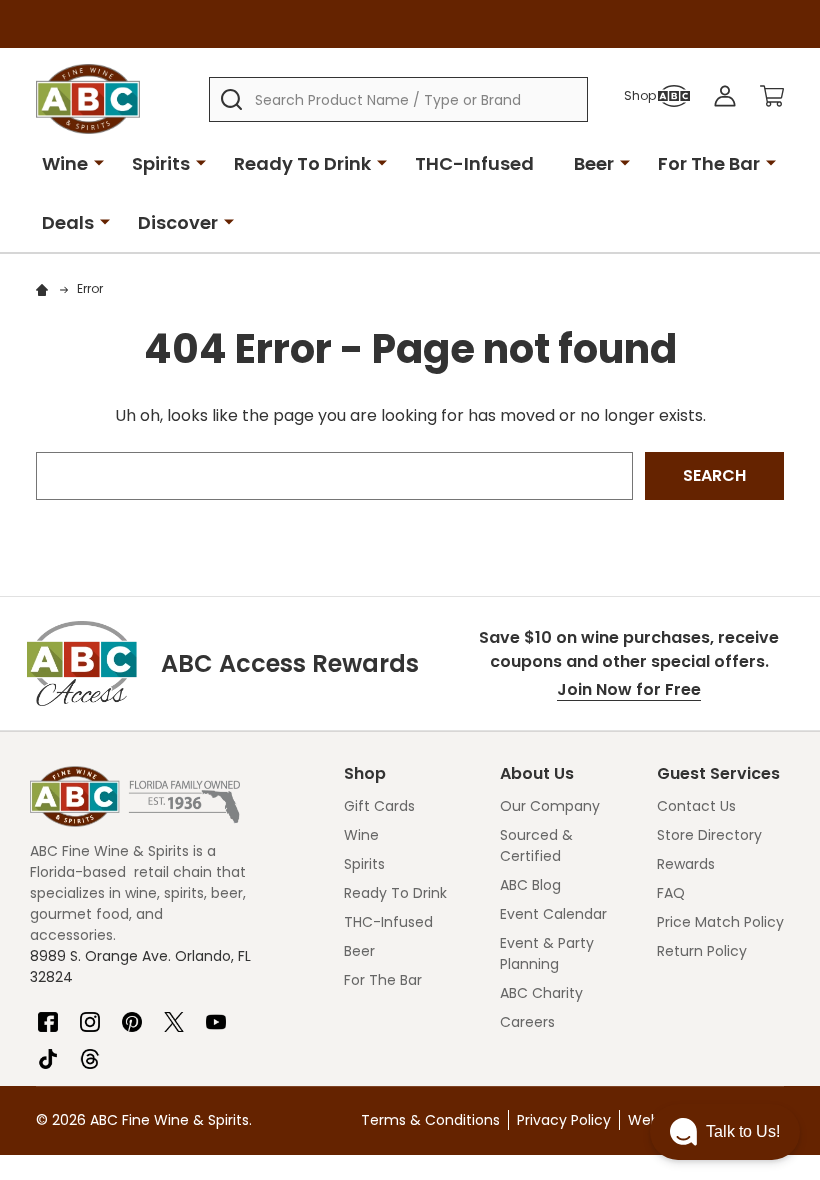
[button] (725, 1132)
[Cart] (772, 96)
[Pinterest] (132, 1014)
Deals (68, 222)
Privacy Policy (564, 1120)
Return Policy (702, 951)
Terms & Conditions (430, 1120)
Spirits (161, 163)
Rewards (686, 864)
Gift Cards (379, 806)
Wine (65, 163)
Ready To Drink (302, 163)
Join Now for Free (629, 689)
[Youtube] (216, 1014)
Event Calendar (553, 914)
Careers (527, 1022)
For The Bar (709, 163)
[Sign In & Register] (725, 96)
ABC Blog (530, 885)
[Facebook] (48, 1014)
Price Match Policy (720, 922)
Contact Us (696, 806)
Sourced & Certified (536, 845)
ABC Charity (541, 993)
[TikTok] (48, 1051)
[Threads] (90, 1051)
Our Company (550, 806)
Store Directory (709, 835)
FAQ (671, 893)
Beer (594, 163)
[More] (99, 162)
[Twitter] (174, 1014)
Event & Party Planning (547, 953)
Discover (178, 222)
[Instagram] (90, 1014)
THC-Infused (474, 163)
